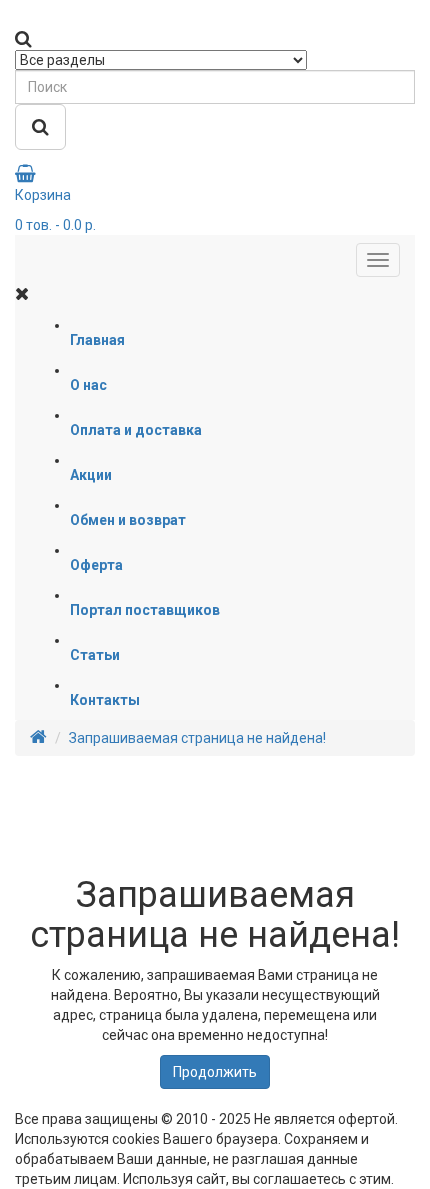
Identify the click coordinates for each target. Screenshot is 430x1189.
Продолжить (215, 1072)
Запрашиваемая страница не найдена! (197, 738)
